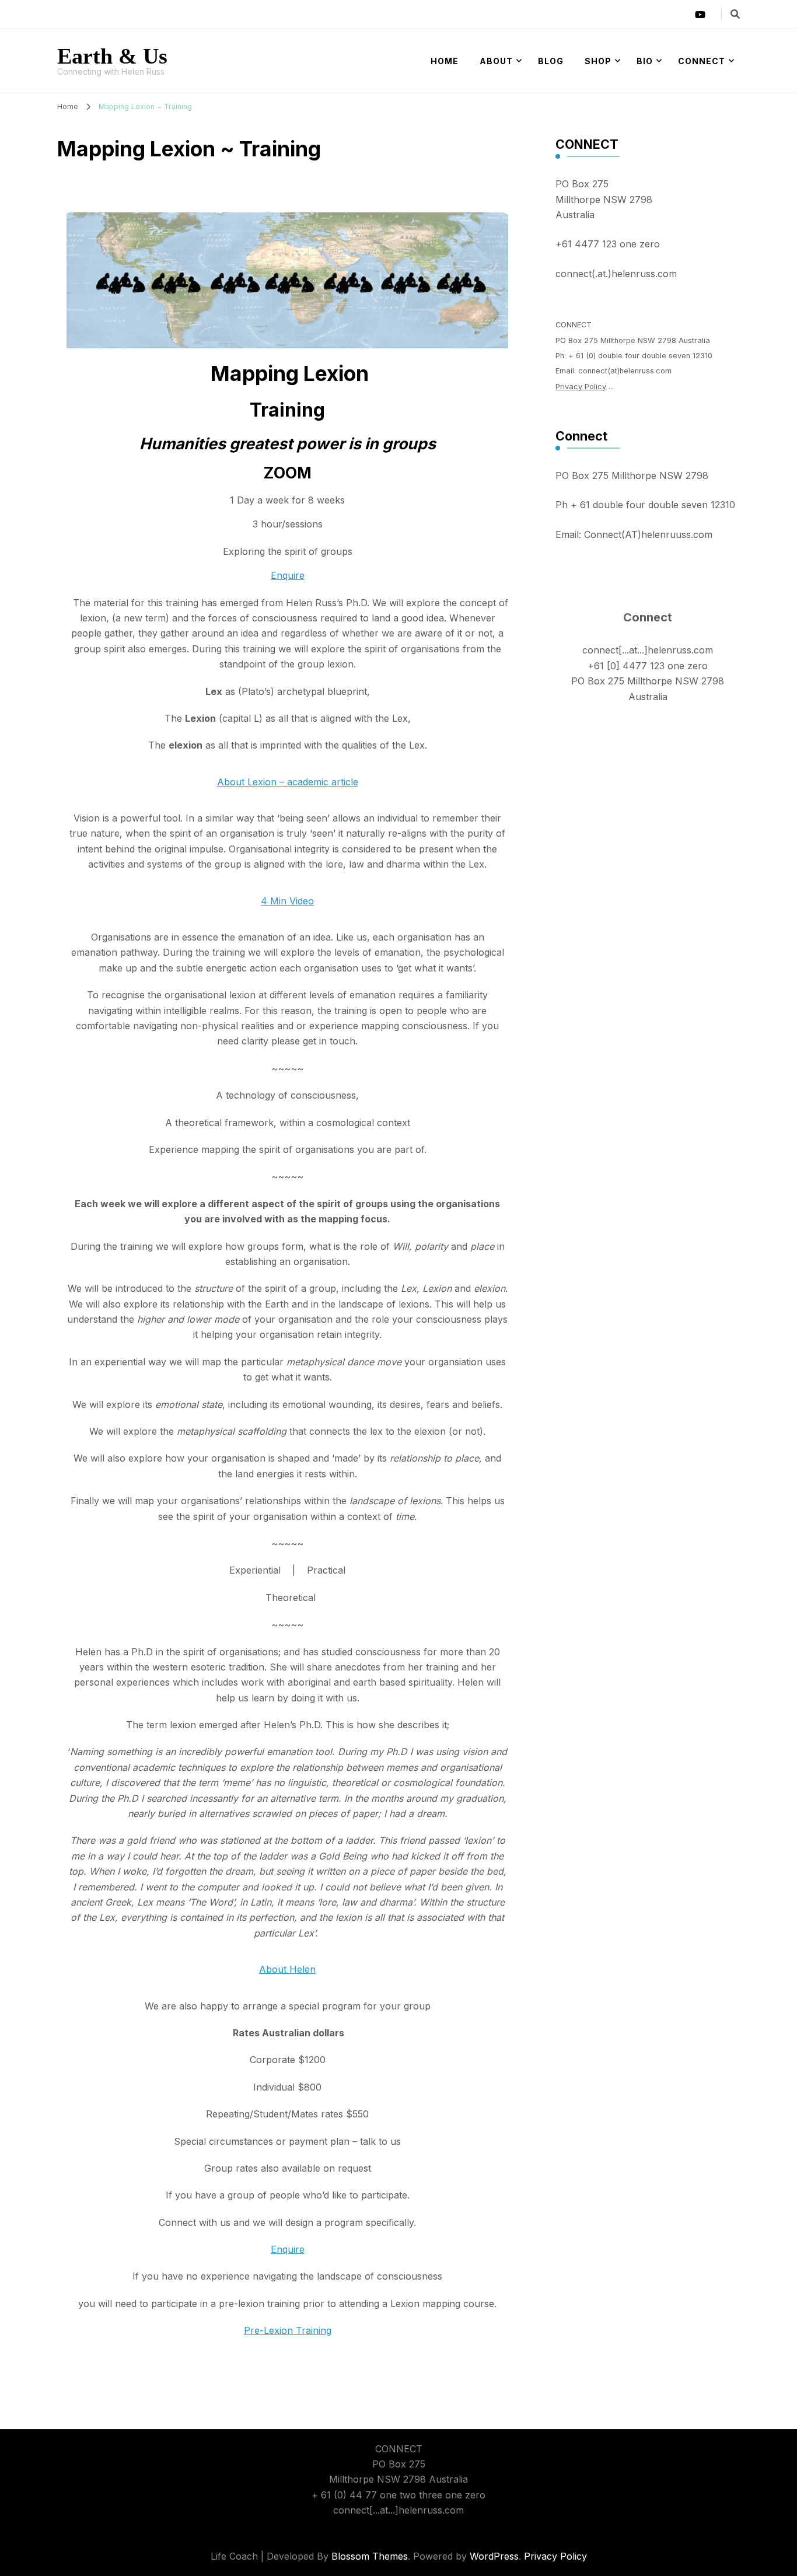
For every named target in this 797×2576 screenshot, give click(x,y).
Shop (598, 61)
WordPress (494, 2556)
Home (445, 61)
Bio (645, 61)
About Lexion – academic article (288, 782)
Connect (702, 61)
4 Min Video (287, 901)
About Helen (287, 1969)
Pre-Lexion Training (288, 2330)
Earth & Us (112, 56)
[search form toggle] (735, 14)
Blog (551, 61)
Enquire (288, 575)
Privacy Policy (581, 387)
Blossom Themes (370, 2556)
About (496, 61)
